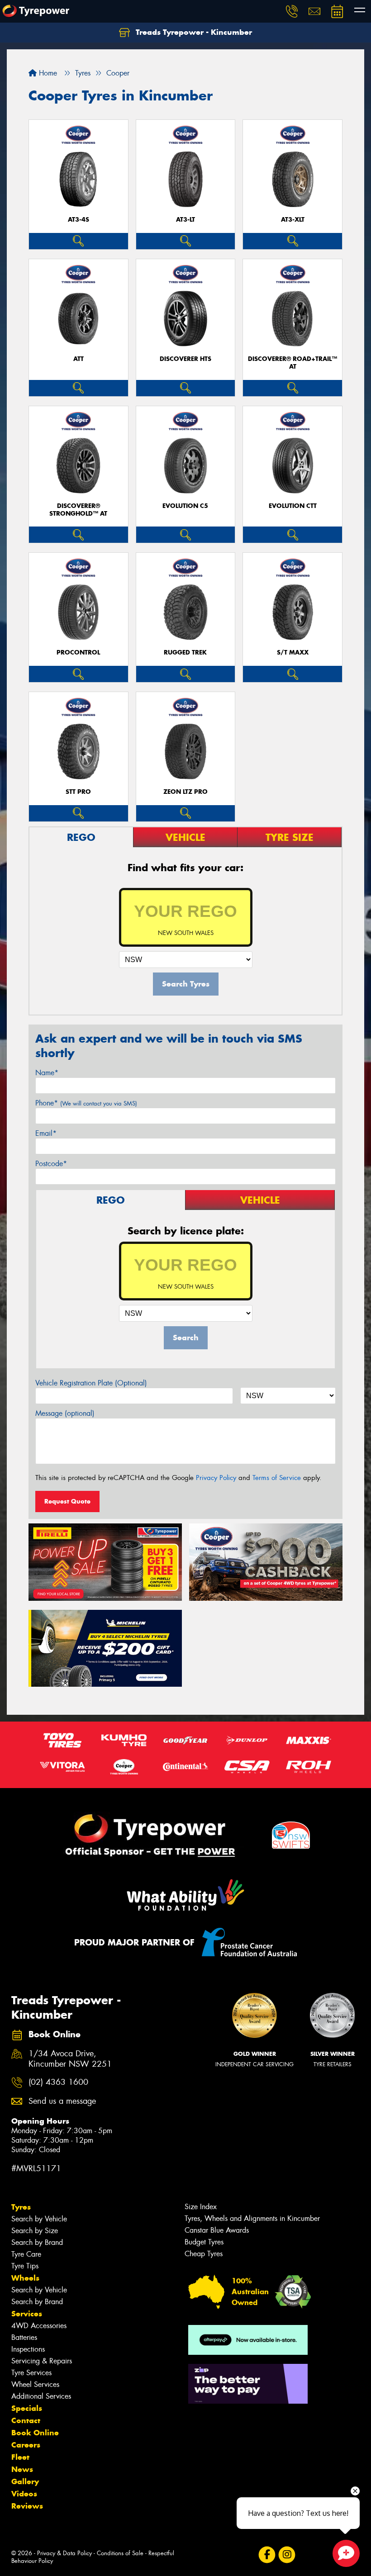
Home (47, 73)
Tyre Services (31, 2373)
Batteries (24, 2337)
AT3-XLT (293, 220)
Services (27, 2314)
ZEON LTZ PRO (185, 792)
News (22, 2469)
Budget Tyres (204, 2242)
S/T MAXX (293, 652)
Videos (24, 2494)
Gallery (25, 2481)
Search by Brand (37, 2242)
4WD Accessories (39, 2326)
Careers (26, 2445)
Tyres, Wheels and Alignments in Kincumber (252, 2218)
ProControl (78, 652)
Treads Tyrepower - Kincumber (193, 32)
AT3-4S (78, 220)
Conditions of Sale (120, 2553)
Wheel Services (35, 2384)
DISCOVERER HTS (185, 359)
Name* (47, 1073)
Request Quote (67, 1501)
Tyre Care (26, 2254)
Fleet (20, 2457)
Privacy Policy (216, 1478)
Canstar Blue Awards (217, 2230)
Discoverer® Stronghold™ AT (78, 510)
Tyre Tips (25, 2266)
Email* (46, 1133)
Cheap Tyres (204, 2254)
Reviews (27, 2506)
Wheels (25, 2278)
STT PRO (78, 792)
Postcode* (51, 1164)
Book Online (35, 2433)
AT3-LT (185, 220)
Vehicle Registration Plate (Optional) (91, 1383)
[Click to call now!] (292, 11)
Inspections (28, 2349)
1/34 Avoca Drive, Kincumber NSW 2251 (70, 2059)
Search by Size (35, 2231)
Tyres (21, 2207)
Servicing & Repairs (42, 2361)
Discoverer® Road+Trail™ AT (293, 363)
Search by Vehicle (39, 2219)
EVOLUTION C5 (185, 506)
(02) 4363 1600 (58, 2082)
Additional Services (41, 2396)
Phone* (86, 1103)
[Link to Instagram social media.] (287, 2555)
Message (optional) (65, 1413)
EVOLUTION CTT (293, 506)
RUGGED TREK (185, 652)
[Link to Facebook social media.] (267, 2555)
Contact (26, 2420)
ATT (78, 359)
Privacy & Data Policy (64, 2553)
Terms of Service (277, 1478)
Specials (27, 2408)
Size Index (201, 2207)
